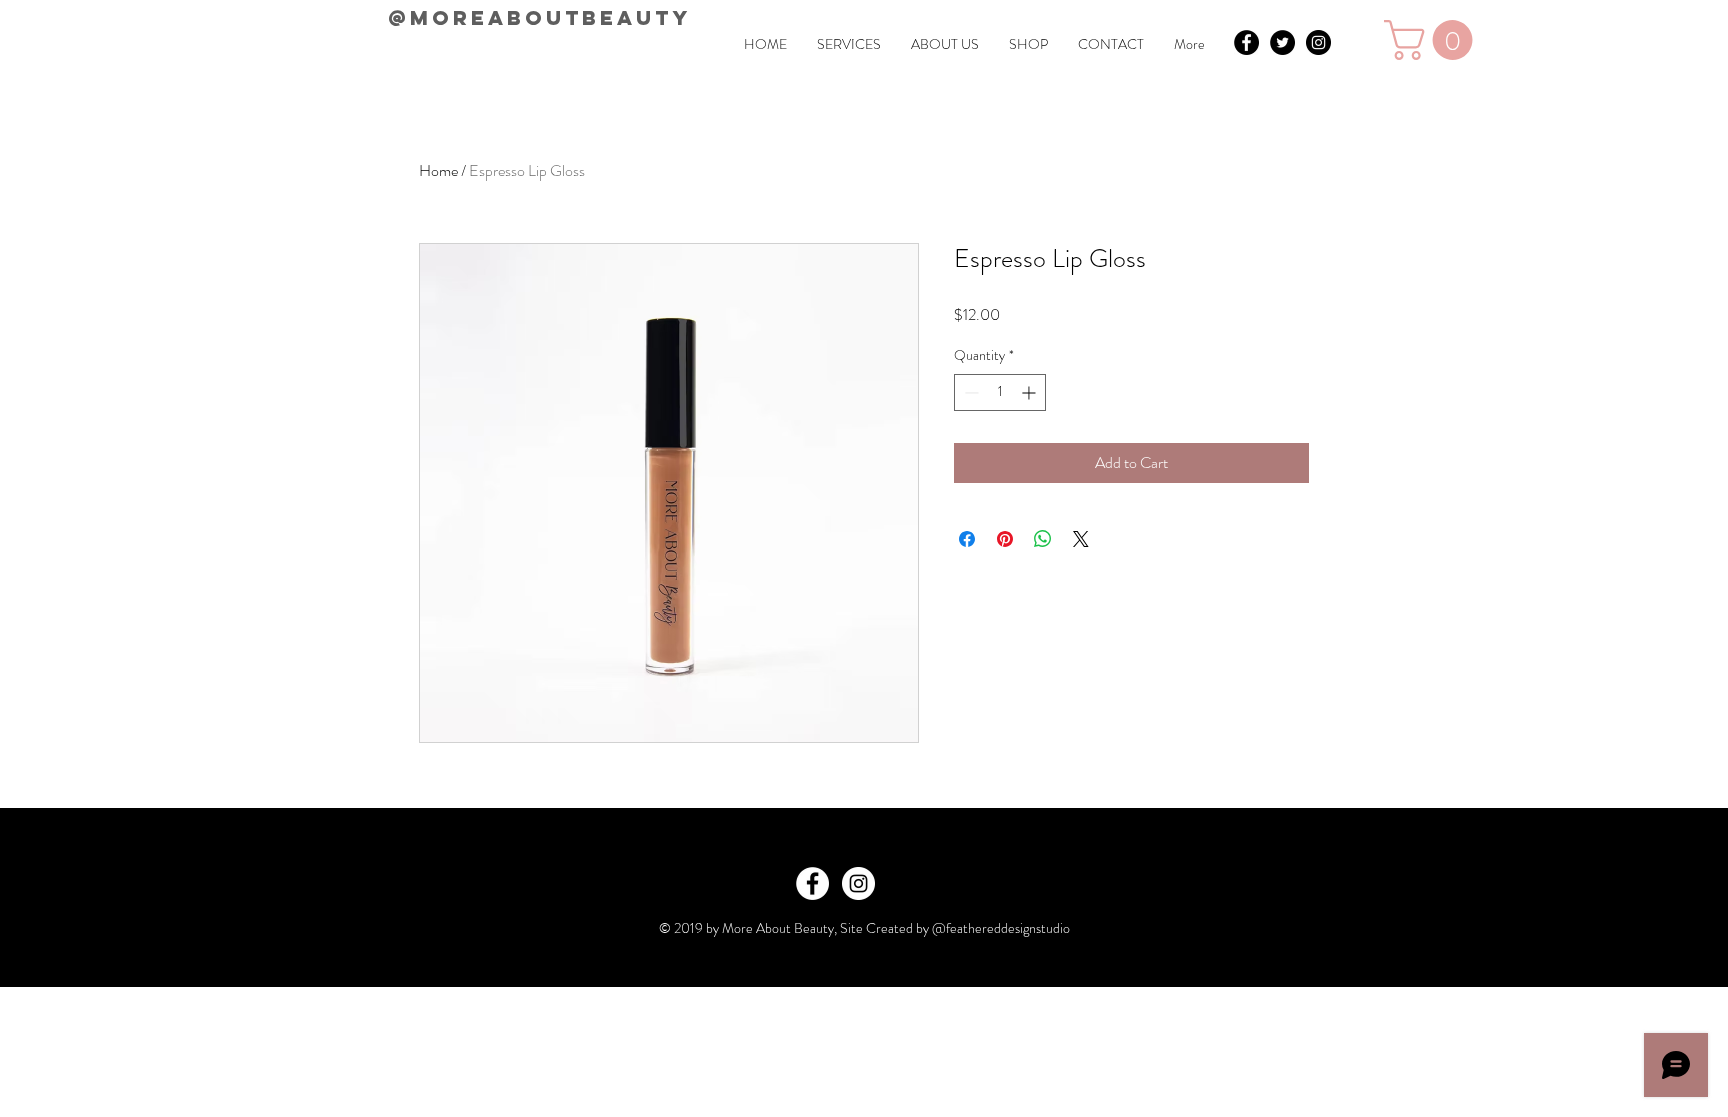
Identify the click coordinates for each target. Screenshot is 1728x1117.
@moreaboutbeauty (539, 17)
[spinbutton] (1000, 392)
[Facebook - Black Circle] (1246, 42)
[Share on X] (1081, 539)
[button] (1433, 40)
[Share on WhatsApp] (1043, 539)
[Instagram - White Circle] (858, 883)
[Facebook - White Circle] (812, 883)
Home (438, 170)
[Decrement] (969, 392)
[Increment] (1030, 392)
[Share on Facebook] (967, 539)
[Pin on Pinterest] (1005, 539)
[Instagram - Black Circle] (1318, 42)
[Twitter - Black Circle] (1282, 42)
